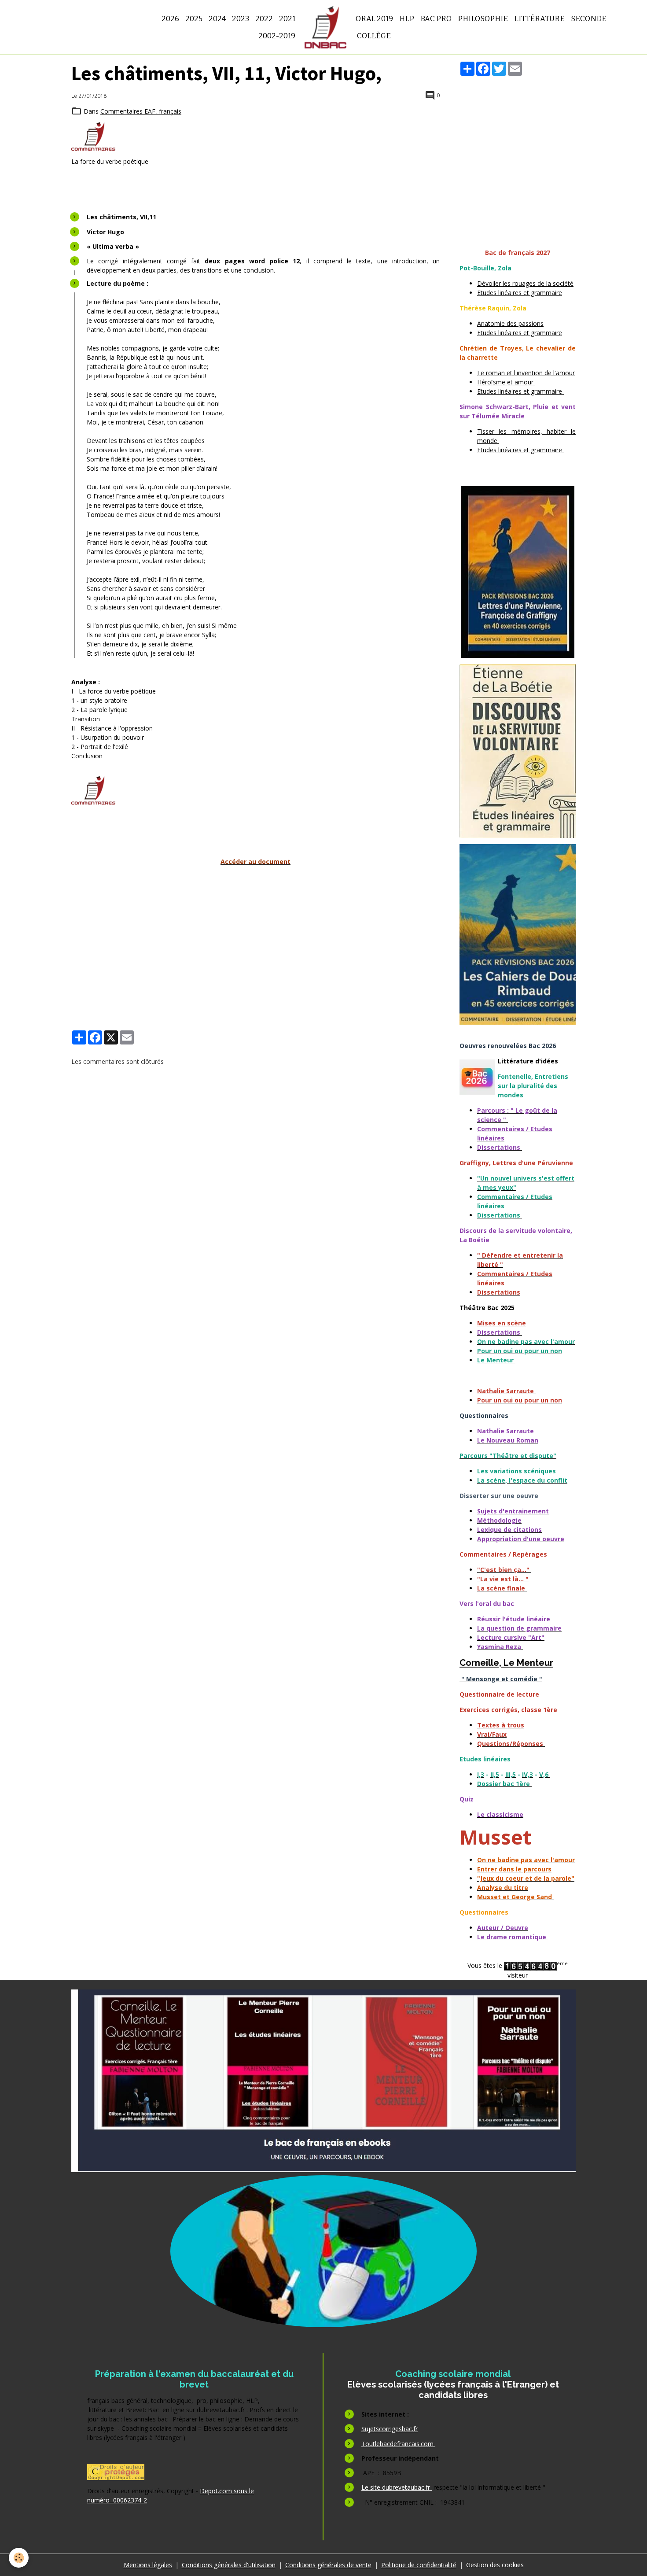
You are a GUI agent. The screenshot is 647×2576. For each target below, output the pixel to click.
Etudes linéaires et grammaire (520, 293)
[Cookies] (19, 2558)
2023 (241, 18)
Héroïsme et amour (506, 382)
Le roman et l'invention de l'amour (526, 373)
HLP (407, 18)
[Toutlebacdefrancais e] (323, 2081)
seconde (589, 18)
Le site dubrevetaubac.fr (397, 2487)
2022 (264, 18)
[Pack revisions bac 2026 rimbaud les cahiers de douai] (518, 934)
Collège (373, 36)
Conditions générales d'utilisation (229, 2565)
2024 (217, 18)
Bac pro (436, 18)
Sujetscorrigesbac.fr (390, 2429)
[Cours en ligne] (323, 2251)
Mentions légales (148, 2565)
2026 (170, 18)
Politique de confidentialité (419, 2565)
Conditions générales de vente (328, 2565)
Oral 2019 (374, 18)
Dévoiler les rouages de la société (525, 283)
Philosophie (483, 18)
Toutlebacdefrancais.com (398, 2444)
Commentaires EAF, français (141, 111)
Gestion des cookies (495, 2565)
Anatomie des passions (510, 323)
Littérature (539, 18)
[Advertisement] (255, 934)
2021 (287, 18)
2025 (194, 18)
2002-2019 (277, 36)
